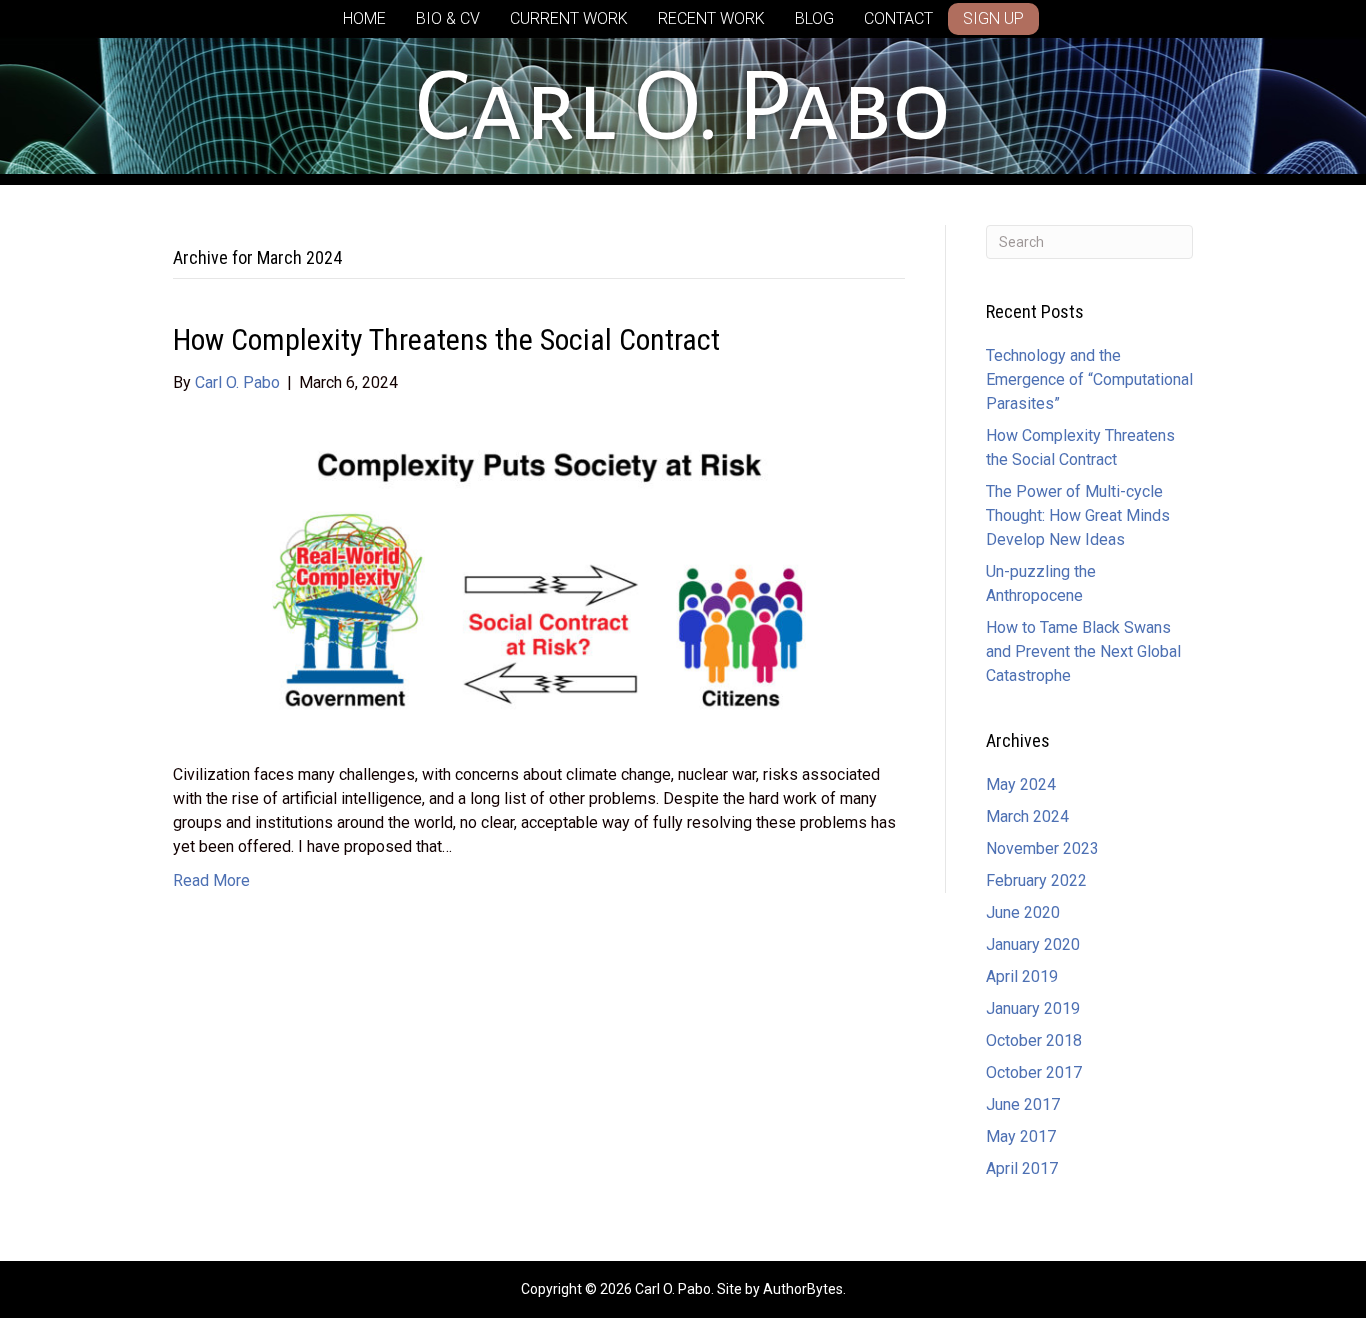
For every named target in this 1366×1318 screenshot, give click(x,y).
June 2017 (1023, 1104)
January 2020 (1033, 944)
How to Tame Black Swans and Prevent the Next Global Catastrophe (1083, 651)
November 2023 (1042, 848)
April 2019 (1022, 976)
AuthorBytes (803, 1289)
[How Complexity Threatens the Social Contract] (539, 577)
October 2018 (1034, 1040)
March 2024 (1027, 816)
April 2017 (1022, 1168)
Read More (211, 880)
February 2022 (1036, 880)
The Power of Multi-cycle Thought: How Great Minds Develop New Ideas (1078, 515)
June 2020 (1023, 912)
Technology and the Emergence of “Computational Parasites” (1089, 379)
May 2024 (1021, 784)
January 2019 (1033, 1008)
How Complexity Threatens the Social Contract (446, 339)
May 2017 (1021, 1136)
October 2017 (1034, 1072)
